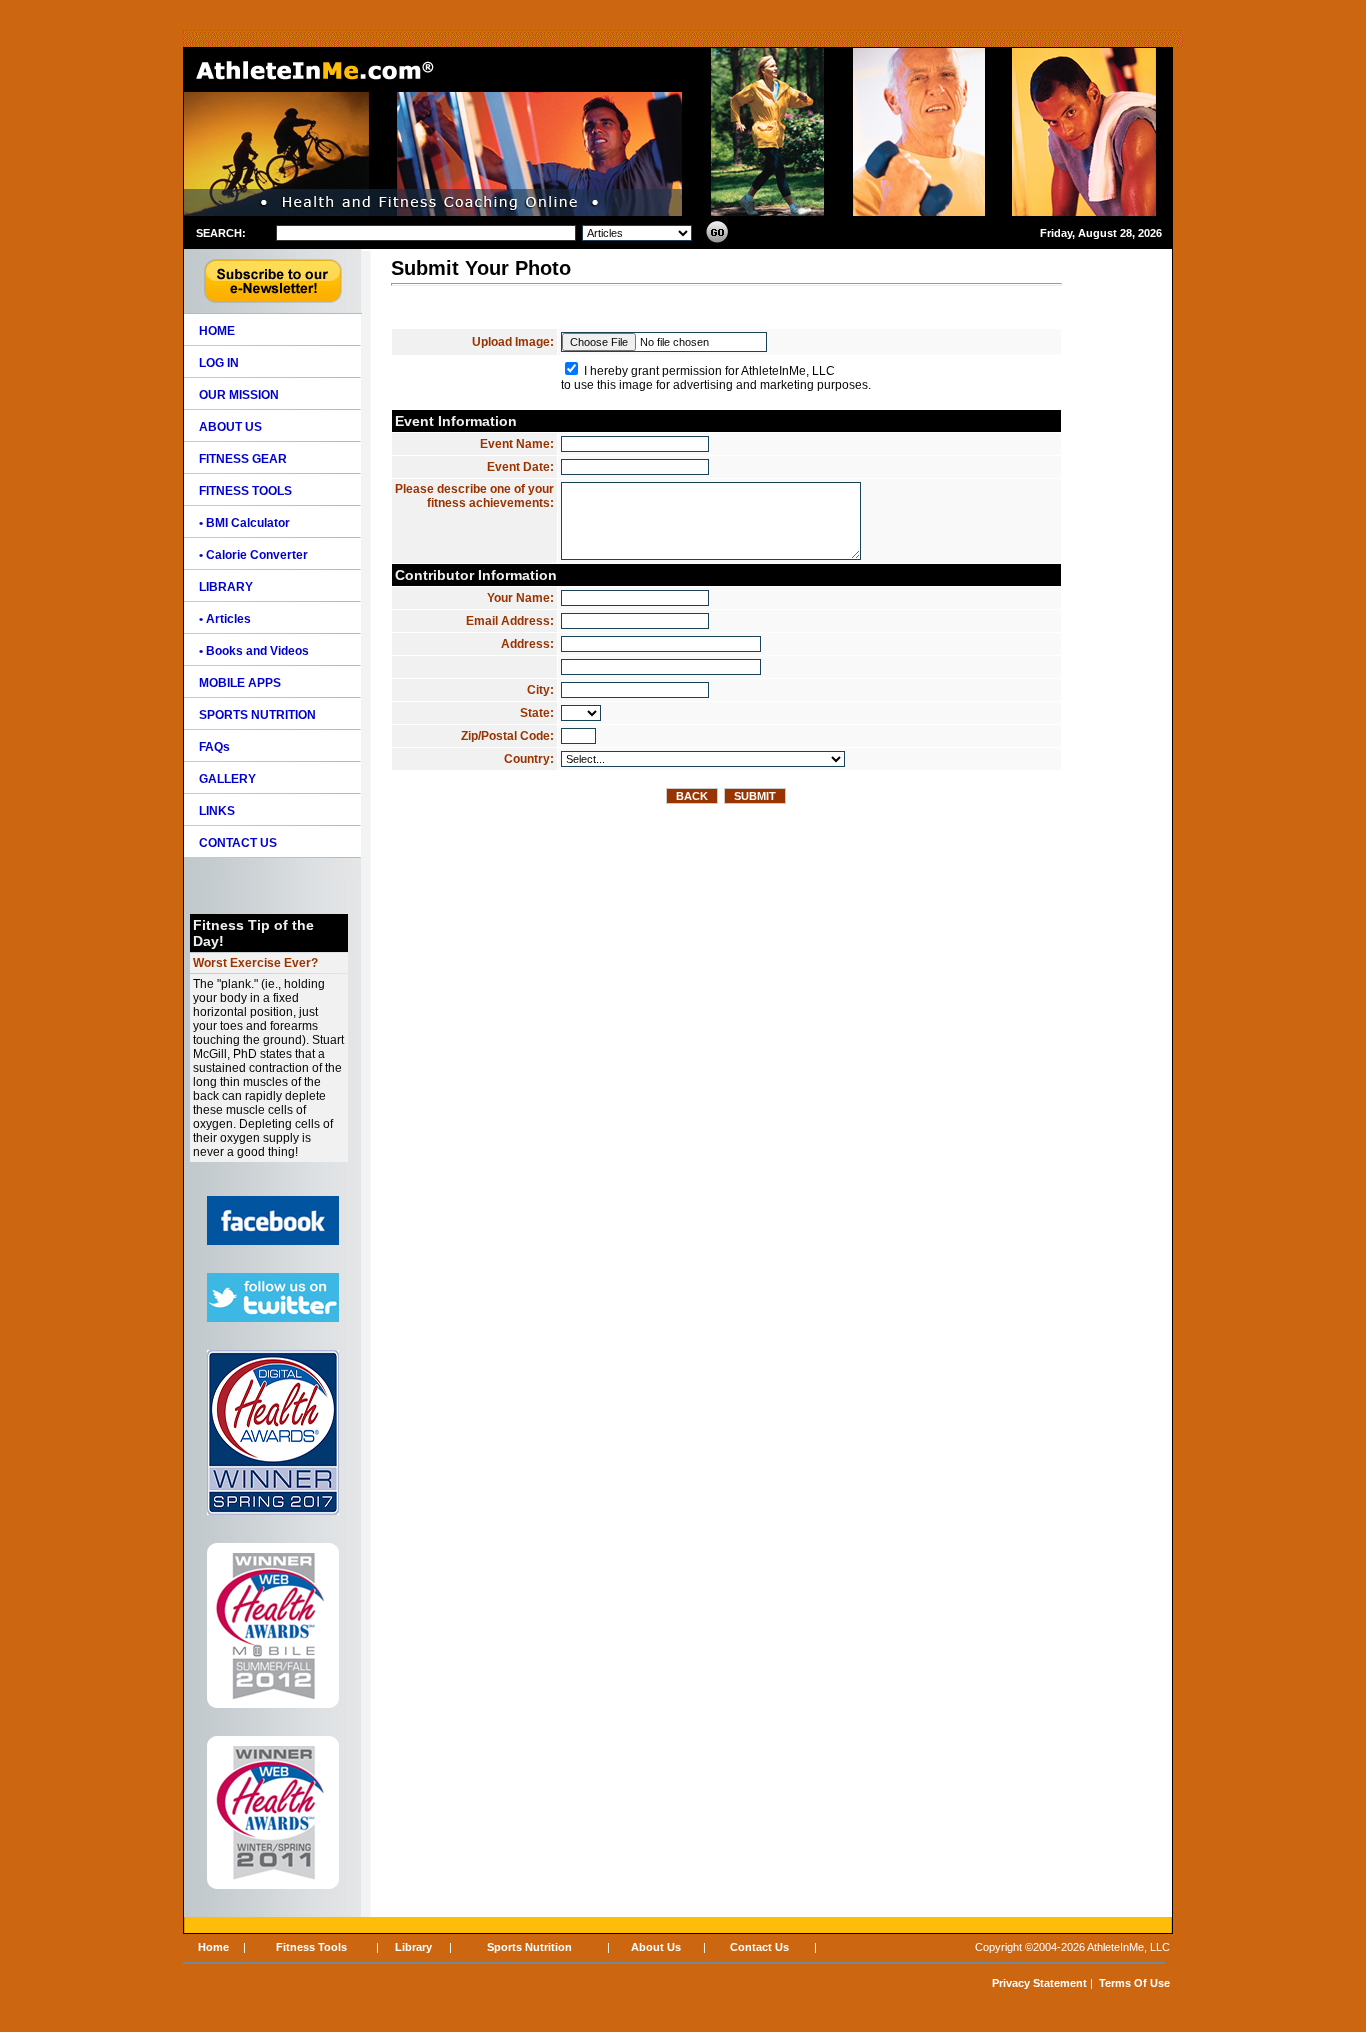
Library (413, 1947)
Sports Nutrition (529, 1947)
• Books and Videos (254, 651)
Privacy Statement (1039, 1983)
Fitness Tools (311, 1947)
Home (213, 1947)
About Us (656, 1947)
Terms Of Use (1134, 1983)
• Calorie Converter (253, 555)
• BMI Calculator (244, 523)
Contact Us (759, 1947)
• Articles (225, 619)
